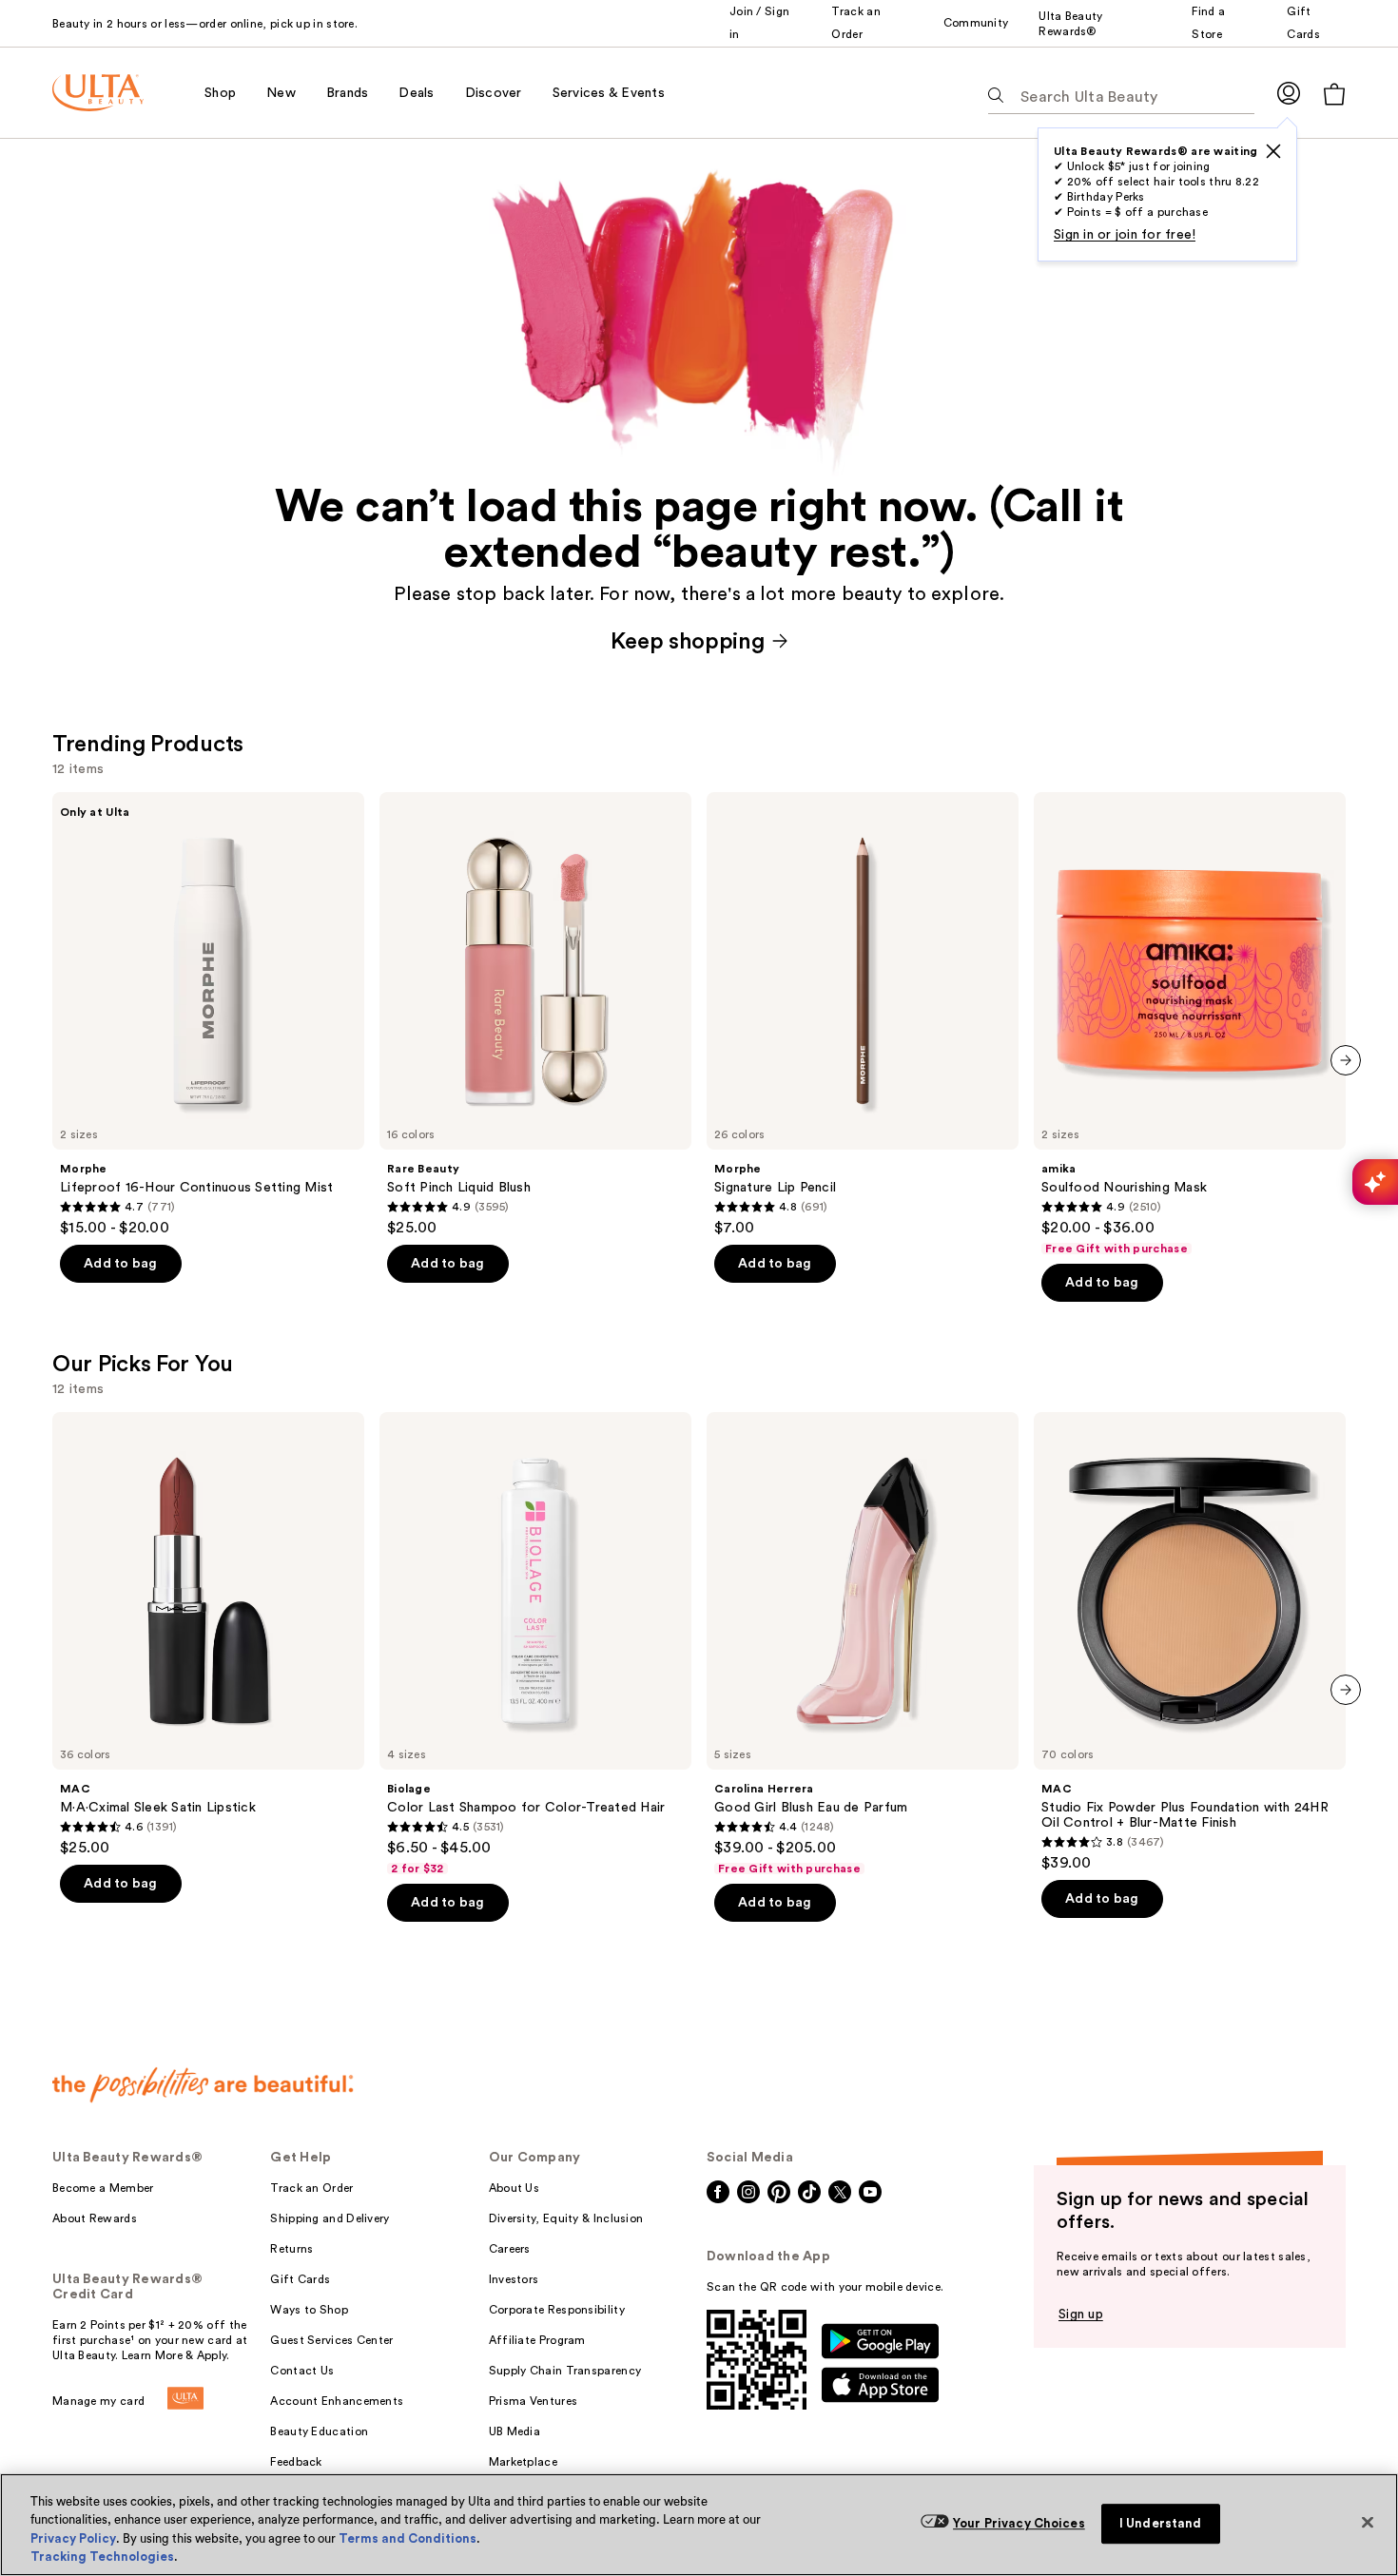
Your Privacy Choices (1019, 2523)
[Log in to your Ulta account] (1289, 93)
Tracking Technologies (102, 2557)
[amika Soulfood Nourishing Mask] (1190, 1024)
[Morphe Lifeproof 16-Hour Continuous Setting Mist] (208, 1015)
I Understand (1161, 2523)
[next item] (1346, 1060)
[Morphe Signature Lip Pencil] (863, 1015)
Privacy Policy (73, 2538)
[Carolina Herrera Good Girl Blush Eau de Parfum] (863, 1644)
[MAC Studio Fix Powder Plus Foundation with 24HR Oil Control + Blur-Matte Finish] (1190, 1642)
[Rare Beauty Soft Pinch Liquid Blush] (535, 1015)
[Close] (1368, 2522)
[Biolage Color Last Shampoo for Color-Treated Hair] (535, 1644)
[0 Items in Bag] (1334, 94)
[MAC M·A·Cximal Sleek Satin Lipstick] (208, 1635)
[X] (1273, 151)
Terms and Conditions (408, 2538)
